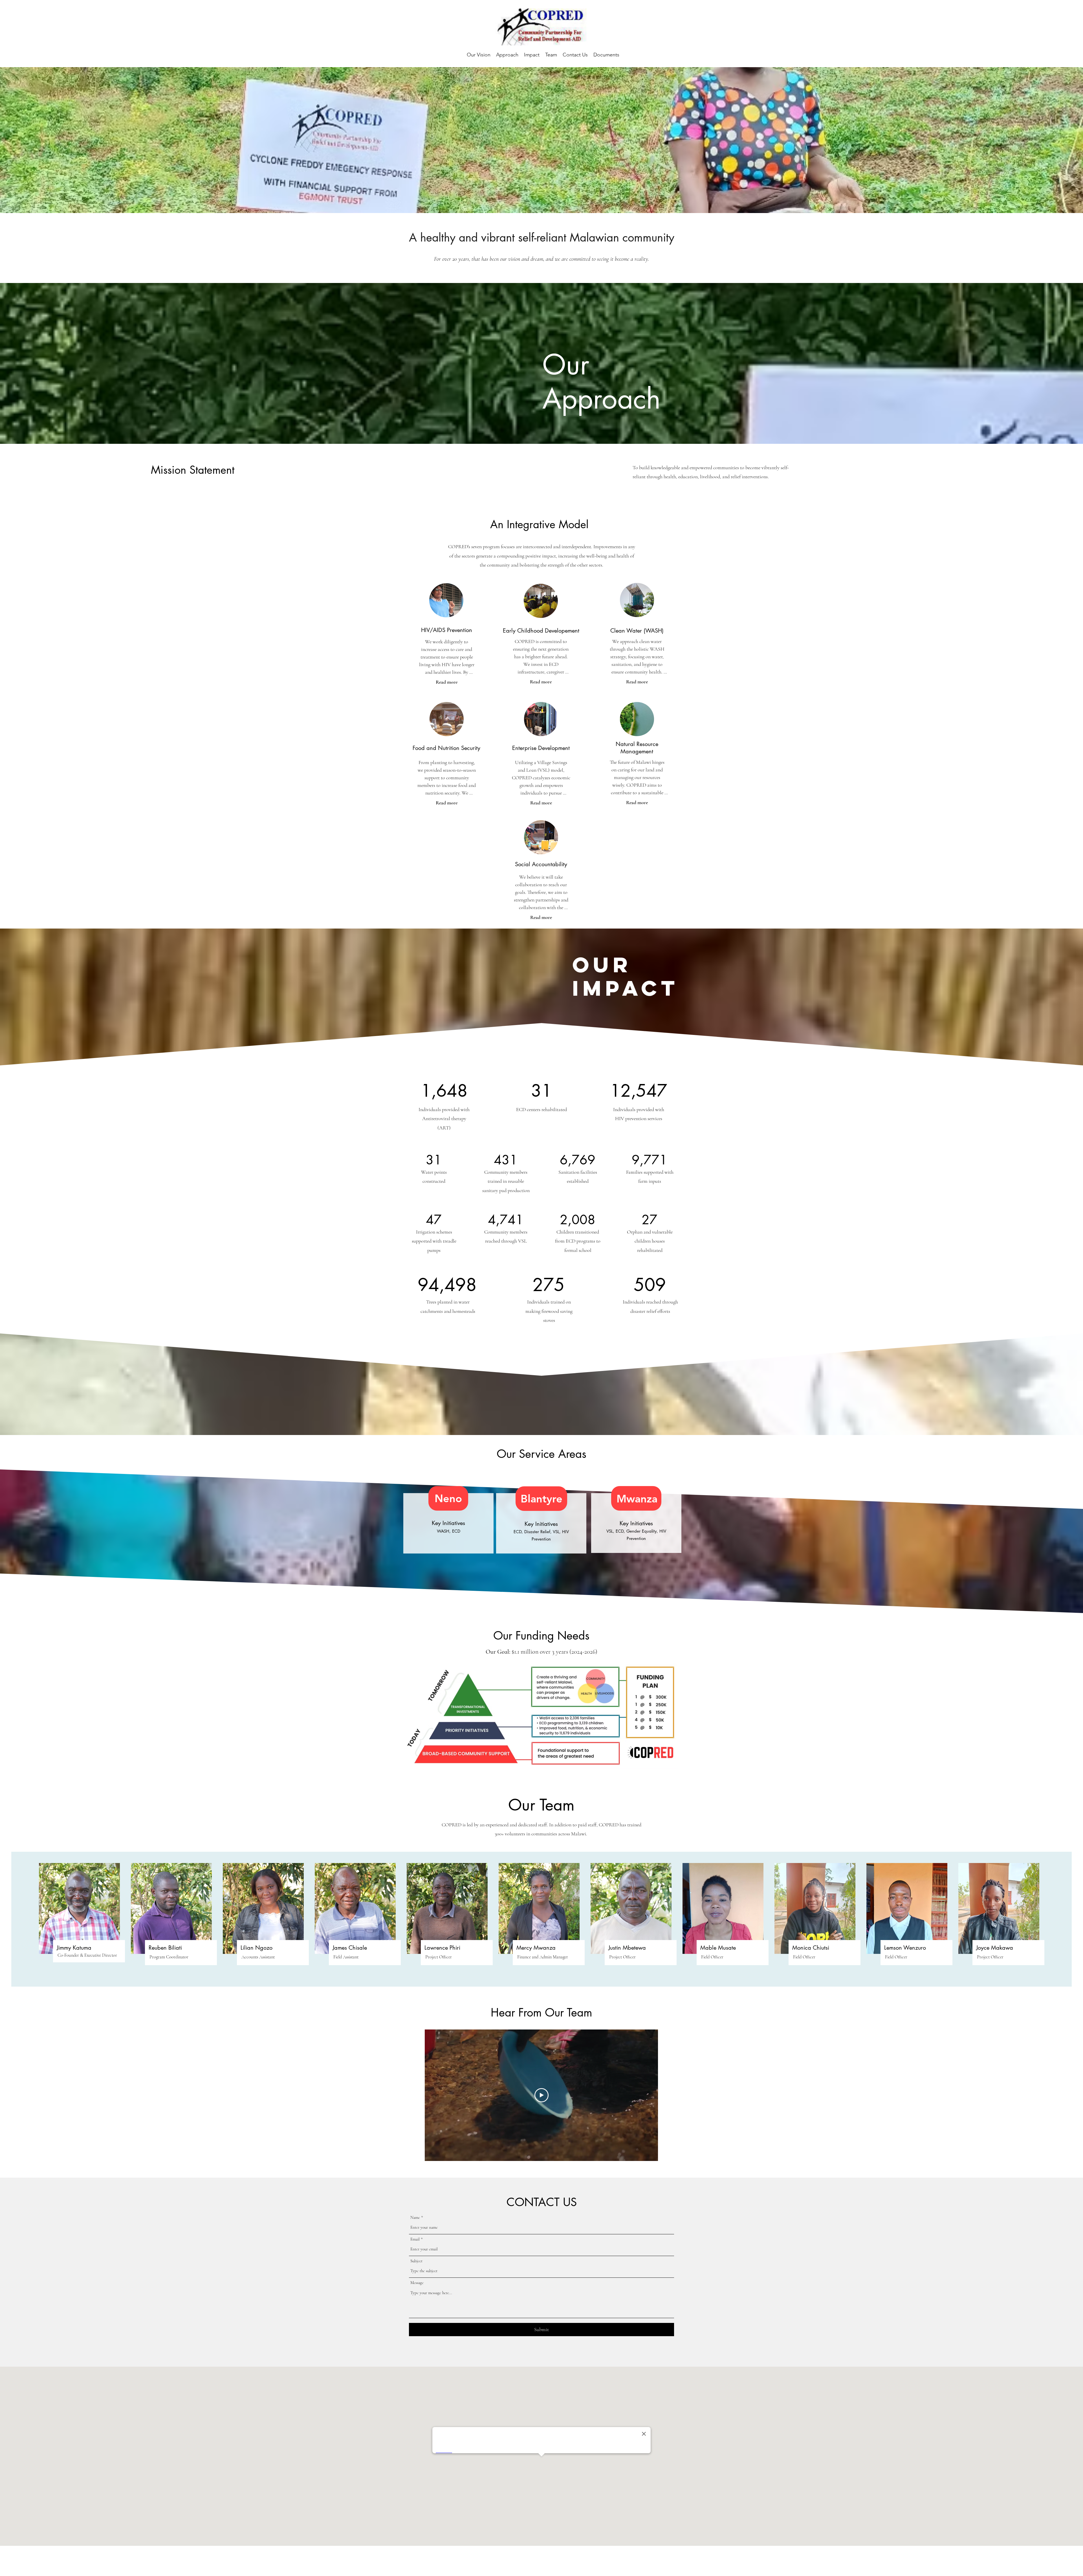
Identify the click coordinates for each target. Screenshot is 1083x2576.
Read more (447, 682)
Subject (416, 2261)
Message (417, 2283)
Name (415, 2218)
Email (415, 2239)
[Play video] (541, 2095)
